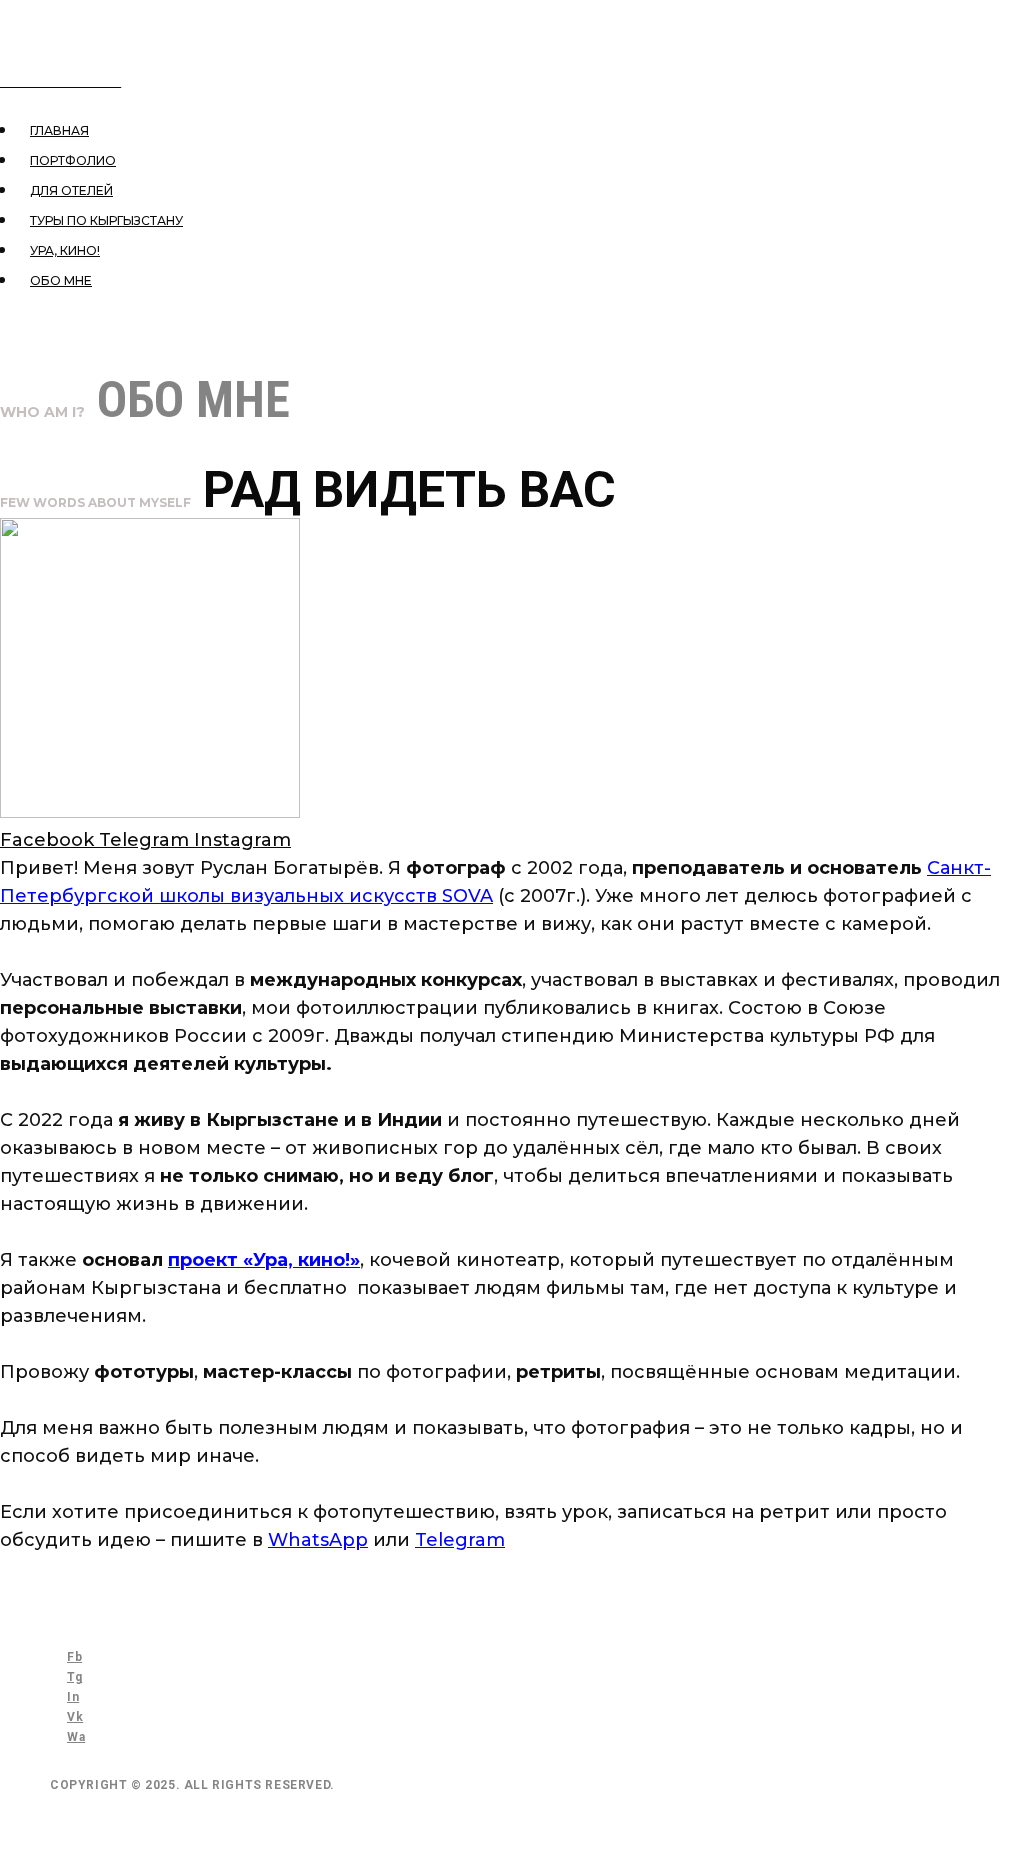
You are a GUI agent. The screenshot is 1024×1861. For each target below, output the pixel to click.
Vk (75, 1717)
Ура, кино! (65, 250)
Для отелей (71, 190)
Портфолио (73, 160)
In (73, 1697)
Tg (74, 1677)
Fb (74, 1657)
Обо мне (61, 280)
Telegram (460, 1540)
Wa (76, 1737)
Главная (59, 130)
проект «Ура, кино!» (264, 1260)
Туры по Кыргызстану (106, 220)
